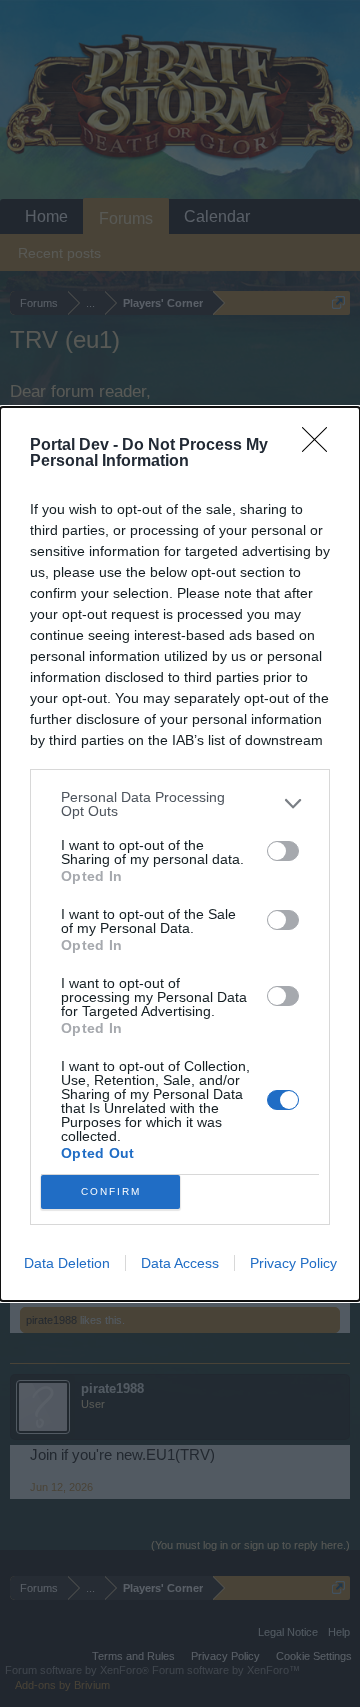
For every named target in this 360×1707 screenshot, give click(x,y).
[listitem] (180, 804)
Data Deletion (67, 1263)
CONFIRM (111, 1191)
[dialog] (180, 854)
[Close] (321, 446)
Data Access (180, 1263)
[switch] (283, 851)
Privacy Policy (293, 1263)
